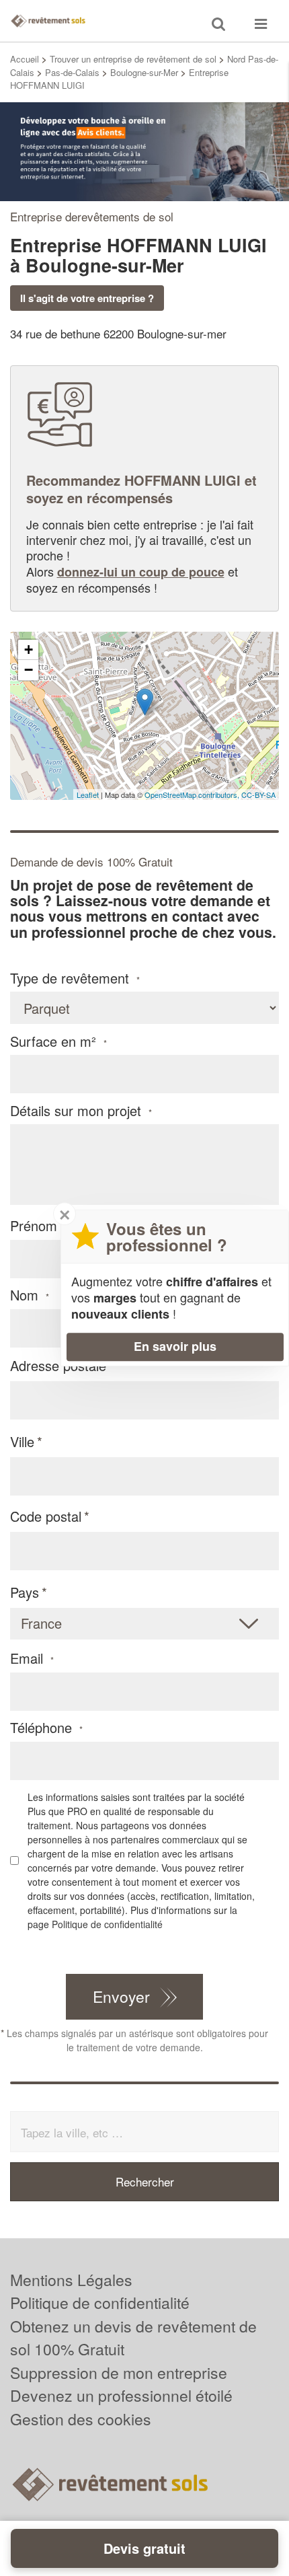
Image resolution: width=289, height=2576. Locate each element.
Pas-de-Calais (72, 72)
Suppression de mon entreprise (119, 2372)
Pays (25, 1592)
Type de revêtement (75, 978)
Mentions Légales (71, 2280)
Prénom (39, 1226)
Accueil (25, 59)
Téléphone (46, 1728)
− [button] (29, 670)
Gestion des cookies (81, 2419)
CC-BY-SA (258, 795)
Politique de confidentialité (107, 1924)
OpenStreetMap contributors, (193, 795)
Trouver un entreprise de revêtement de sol (133, 59)
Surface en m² (58, 1041)
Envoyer (121, 1996)
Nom (30, 1295)
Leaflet (88, 795)
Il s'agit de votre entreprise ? (87, 298)
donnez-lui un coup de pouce (141, 572)
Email (32, 1658)
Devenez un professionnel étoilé (121, 2395)
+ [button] (29, 650)
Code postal (46, 1516)
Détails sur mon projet (81, 1111)
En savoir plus (175, 1346)
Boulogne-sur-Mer (144, 72)
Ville (22, 1441)
